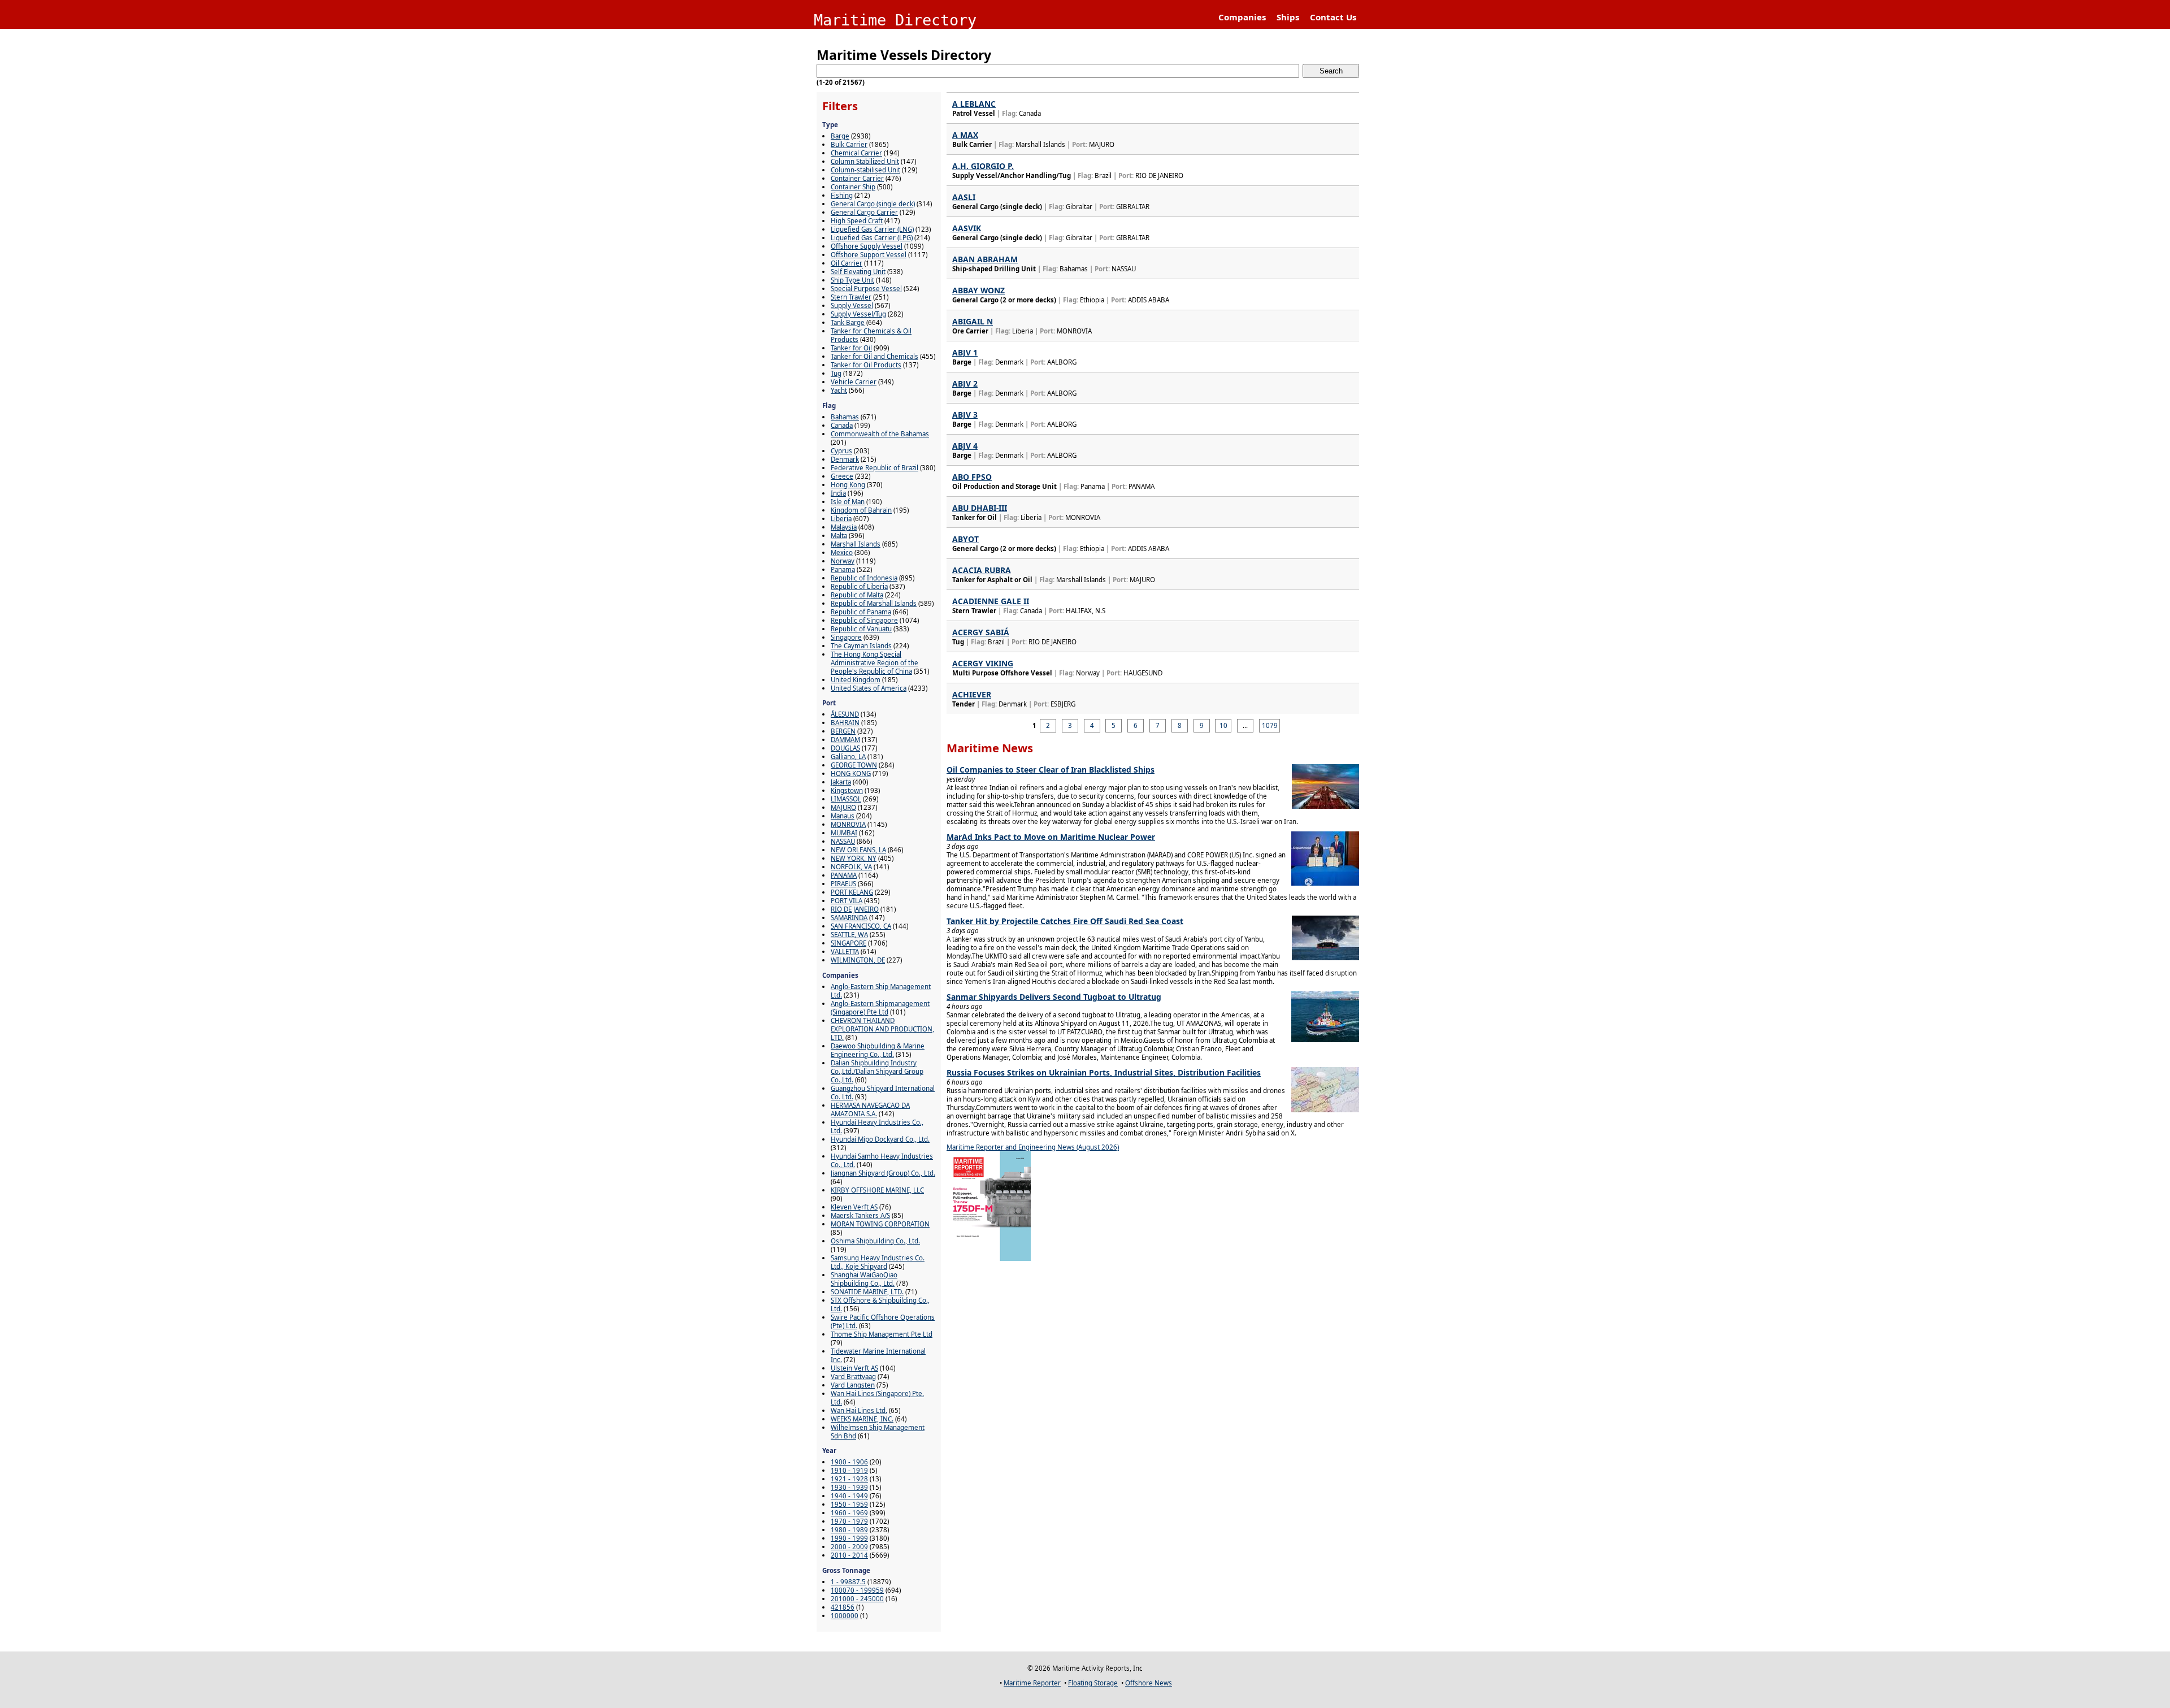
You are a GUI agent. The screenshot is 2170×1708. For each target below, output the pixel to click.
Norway (843, 561)
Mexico (842, 552)
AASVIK (967, 228)
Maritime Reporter (1032, 1683)
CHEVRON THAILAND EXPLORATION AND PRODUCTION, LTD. (882, 1029)
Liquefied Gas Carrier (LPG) (872, 238)
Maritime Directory (895, 20)
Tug (836, 373)
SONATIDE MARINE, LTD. (867, 1292)
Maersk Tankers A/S (860, 1215)
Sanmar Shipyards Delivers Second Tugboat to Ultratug (1054, 997)
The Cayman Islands (861, 646)
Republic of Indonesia (864, 578)
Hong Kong (848, 485)
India (838, 493)
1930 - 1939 (849, 1487)
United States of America (869, 688)
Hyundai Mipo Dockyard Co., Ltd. (880, 1139)
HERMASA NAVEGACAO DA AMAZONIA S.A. (870, 1109)
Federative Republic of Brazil (874, 468)
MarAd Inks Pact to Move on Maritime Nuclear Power (1051, 837)
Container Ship (853, 187)
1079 (1270, 725)
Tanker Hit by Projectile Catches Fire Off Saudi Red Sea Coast (1065, 921)
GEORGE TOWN (854, 765)
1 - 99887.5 (848, 1582)
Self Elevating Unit (858, 272)
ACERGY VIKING (983, 663)
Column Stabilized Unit (865, 161)
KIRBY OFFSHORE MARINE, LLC (877, 1190)
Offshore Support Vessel (869, 255)
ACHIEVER (972, 694)
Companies (1242, 17)
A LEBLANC (974, 104)
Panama (843, 569)
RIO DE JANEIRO (855, 909)
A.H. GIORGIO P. (983, 166)
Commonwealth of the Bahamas (880, 434)
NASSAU (843, 841)
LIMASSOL (846, 799)
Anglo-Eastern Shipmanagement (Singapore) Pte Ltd (880, 1008)
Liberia (841, 519)
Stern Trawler (851, 297)
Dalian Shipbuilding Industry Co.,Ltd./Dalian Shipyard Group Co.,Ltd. (877, 1071)
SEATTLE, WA (849, 935)
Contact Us (1333, 17)
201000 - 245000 (857, 1599)
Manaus (843, 816)
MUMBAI (844, 833)
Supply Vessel (852, 305)
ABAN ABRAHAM (985, 259)
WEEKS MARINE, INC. (862, 1419)
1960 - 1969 (849, 1513)
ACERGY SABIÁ (981, 632)
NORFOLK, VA (851, 867)
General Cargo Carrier (864, 212)
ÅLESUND (845, 714)
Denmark (845, 459)
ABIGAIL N (973, 321)
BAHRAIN (845, 723)
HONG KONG (851, 773)
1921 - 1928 (849, 1479)
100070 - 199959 (857, 1590)
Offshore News (1149, 1683)
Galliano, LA (848, 757)
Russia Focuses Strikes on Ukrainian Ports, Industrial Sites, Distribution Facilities (1104, 1072)
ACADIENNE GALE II (991, 601)
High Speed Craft (857, 221)
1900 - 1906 (849, 1462)
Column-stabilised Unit (865, 170)
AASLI (964, 197)
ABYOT (965, 539)
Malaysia (844, 527)
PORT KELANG (852, 892)
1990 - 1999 (849, 1538)
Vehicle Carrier (854, 382)
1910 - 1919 (849, 1470)
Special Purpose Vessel (866, 289)
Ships (1288, 17)
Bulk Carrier (849, 144)
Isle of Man (848, 502)
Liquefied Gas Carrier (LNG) (872, 229)
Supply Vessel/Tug (858, 314)
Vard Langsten (853, 1385)
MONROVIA (848, 824)
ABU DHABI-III (980, 508)
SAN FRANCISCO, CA (861, 926)
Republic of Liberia (859, 586)
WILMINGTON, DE (858, 960)
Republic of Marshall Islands (874, 603)
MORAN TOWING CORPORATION (880, 1224)
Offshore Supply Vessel (867, 246)
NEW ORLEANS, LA (858, 850)
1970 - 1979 (849, 1521)
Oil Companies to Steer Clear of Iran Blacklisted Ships (1051, 770)
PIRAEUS (843, 884)
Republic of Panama (861, 612)
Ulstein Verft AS (854, 1368)
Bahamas (845, 417)
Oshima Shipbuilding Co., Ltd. (875, 1241)
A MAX (965, 135)
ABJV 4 (965, 446)
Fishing (842, 195)
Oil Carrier (847, 263)
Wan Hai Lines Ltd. (859, 1410)
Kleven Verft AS (854, 1207)
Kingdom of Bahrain (861, 510)
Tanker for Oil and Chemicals (874, 356)
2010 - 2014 (849, 1555)
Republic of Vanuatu (861, 629)
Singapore (846, 637)
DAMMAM (845, 740)
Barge (840, 136)
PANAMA (844, 875)
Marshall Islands (856, 544)
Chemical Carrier (856, 153)
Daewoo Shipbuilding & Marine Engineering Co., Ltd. (878, 1050)
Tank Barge (848, 322)
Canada (842, 425)
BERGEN (843, 731)
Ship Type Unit (852, 280)
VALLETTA (845, 951)
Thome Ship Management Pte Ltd (882, 1334)
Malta (839, 536)
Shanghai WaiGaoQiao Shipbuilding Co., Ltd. (864, 1279)
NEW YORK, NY (854, 858)
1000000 (845, 1616)
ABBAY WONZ (978, 290)
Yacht (839, 390)
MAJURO (843, 807)
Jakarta (841, 782)
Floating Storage (1093, 1683)
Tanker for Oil (851, 348)
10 (1223, 725)
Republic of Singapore (864, 620)
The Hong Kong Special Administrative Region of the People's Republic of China (874, 663)
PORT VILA (847, 901)
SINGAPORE (849, 943)
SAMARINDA (849, 918)
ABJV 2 (965, 383)
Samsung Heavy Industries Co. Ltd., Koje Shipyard (878, 1262)
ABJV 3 (965, 415)
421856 (843, 1607)
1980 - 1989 (849, 1530)
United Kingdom (856, 680)
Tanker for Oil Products (866, 365)
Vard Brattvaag (853, 1377)
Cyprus (841, 451)
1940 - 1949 (849, 1496)
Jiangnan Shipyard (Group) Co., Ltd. (883, 1173)
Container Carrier (857, 178)
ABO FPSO (972, 477)
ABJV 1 (965, 352)
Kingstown (847, 790)
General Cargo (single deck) (873, 204)
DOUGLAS (845, 748)
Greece (842, 476)
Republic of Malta (857, 595)
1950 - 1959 (849, 1504)
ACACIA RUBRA (982, 570)
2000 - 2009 (849, 1547)
